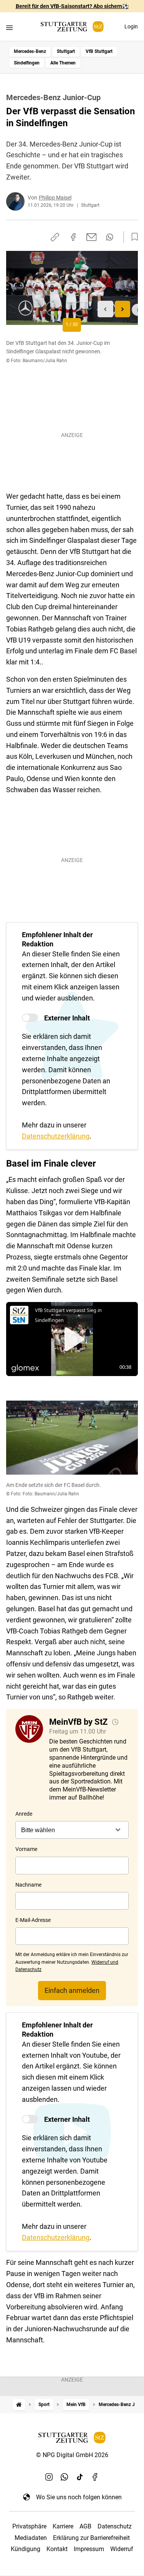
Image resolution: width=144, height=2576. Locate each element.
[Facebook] (95, 2477)
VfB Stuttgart (99, 51)
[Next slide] (123, 309)
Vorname (26, 1849)
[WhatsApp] (65, 2477)
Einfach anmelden (72, 1990)
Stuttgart (66, 51)
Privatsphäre (29, 2526)
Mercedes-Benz (30, 51)
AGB (85, 2526)
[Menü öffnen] (9, 27)
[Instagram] (49, 2477)
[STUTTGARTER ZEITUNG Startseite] (72, 27)
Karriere (63, 2526)
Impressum (89, 2549)
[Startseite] (19, 2405)
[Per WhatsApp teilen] (110, 237)
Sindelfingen (27, 63)
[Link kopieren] (55, 237)
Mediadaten (31, 2538)
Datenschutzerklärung (56, 1136)
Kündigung (26, 2549)
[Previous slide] (105, 309)
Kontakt (57, 2549)
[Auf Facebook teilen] (73, 237)
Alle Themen (63, 63)
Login (131, 26)
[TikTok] (80, 2477)
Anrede (24, 1814)
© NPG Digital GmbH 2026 (72, 2455)
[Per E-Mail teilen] (92, 237)
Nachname (28, 1885)
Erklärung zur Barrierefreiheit (91, 2538)
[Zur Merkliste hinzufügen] (132, 237)
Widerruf (122, 2549)
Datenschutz (115, 2526)
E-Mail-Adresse (33, 1920)
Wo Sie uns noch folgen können (79, 2497)
